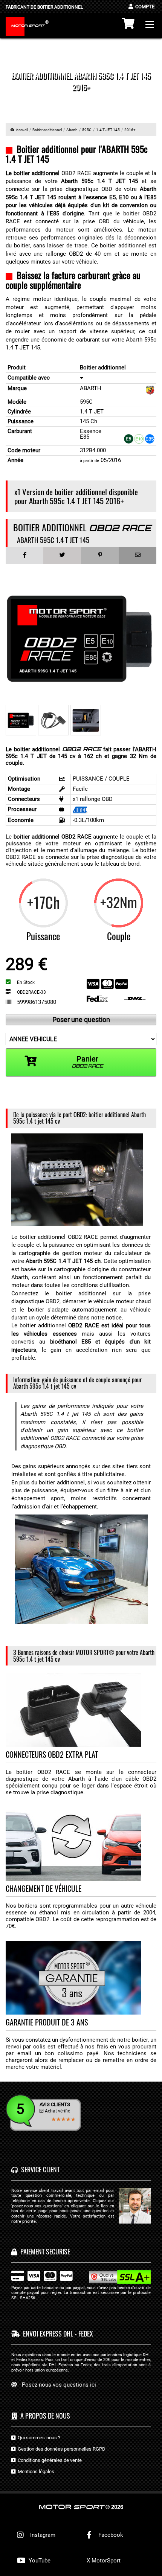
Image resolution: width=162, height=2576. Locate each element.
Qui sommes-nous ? (38, 2438)
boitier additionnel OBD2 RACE (53, 837)
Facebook (110, 2535)
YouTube (39, 2561)
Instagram (41, 2535)
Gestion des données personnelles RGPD (60, 2449)
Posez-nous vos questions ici (59, 2385)
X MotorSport (104, 2561)
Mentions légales (35, 2472)
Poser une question (81, 1020)
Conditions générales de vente (49, 2460)
